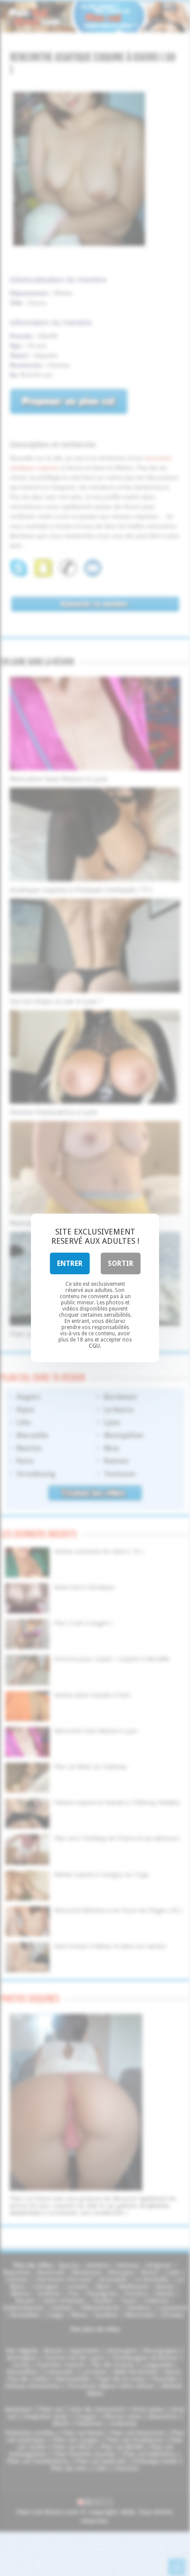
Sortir (121, 1263)
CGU (94, 1346)
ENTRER (70, 1263)
